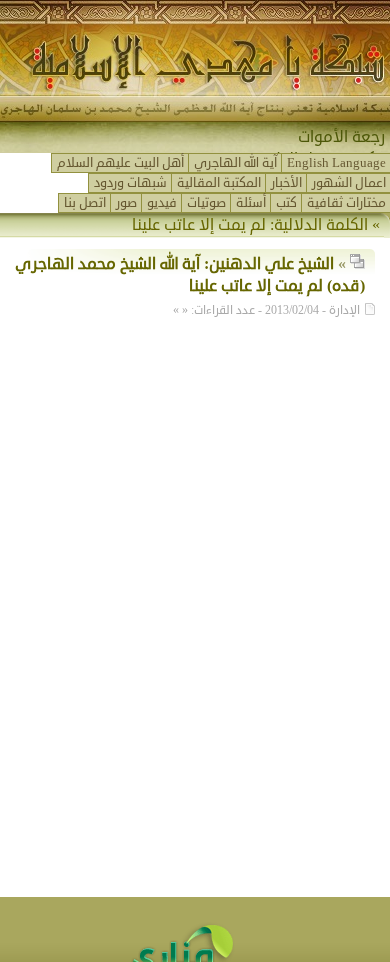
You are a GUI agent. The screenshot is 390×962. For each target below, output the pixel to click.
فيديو (162, 203)
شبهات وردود (130, 183)
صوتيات (206, 203)
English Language (336, 163)
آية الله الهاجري (235, 163)
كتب (286, 203)
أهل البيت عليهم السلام (120, 163)
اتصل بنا (85, 203)
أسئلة (251, 203)
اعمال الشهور (349, 183)
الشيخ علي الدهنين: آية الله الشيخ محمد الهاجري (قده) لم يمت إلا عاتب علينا (190, 275)
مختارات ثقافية (346, 203)
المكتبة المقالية (219, 183)
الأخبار (286, 183)
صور (126, 203)
